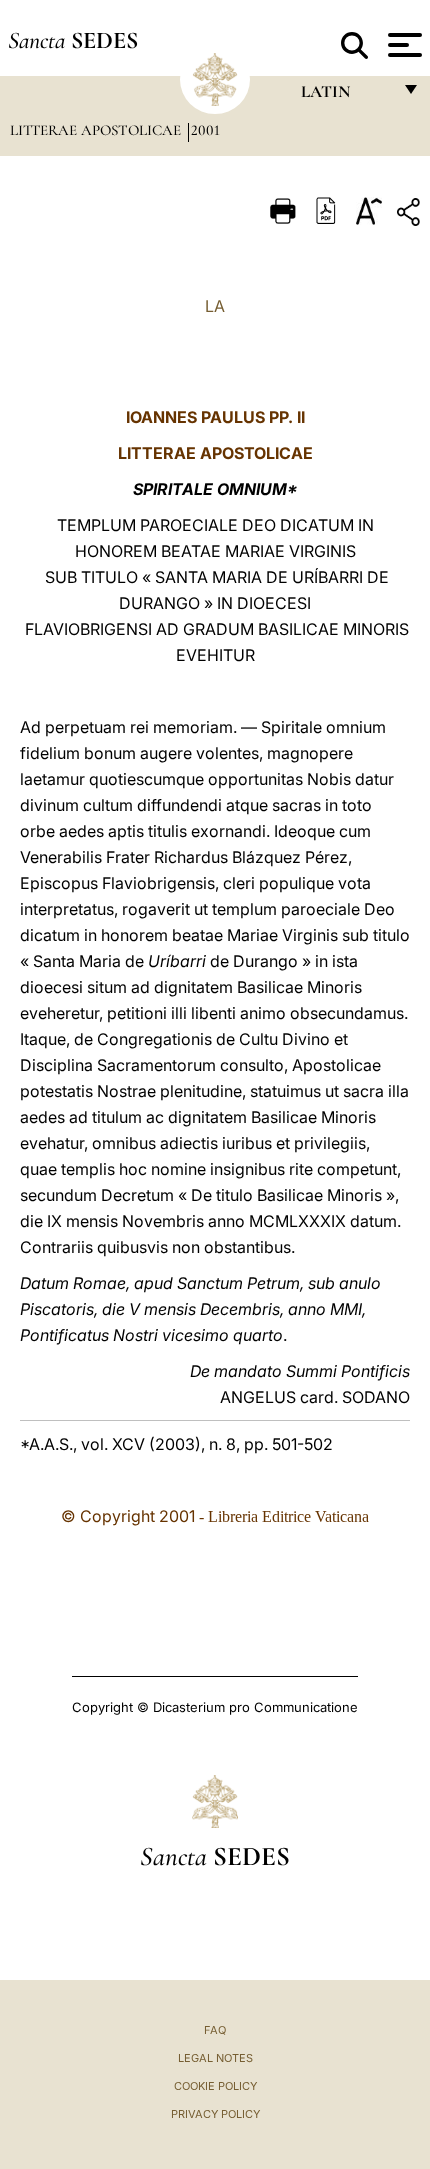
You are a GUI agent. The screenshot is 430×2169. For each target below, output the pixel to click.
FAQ (215, 2030)
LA (215, 306)
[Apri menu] (402, 45)
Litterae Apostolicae (97, 130)
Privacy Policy (215, 2114)
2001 (205, 130)
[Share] (411, 215)
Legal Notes (215, 2058)
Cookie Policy (215, 2086)
